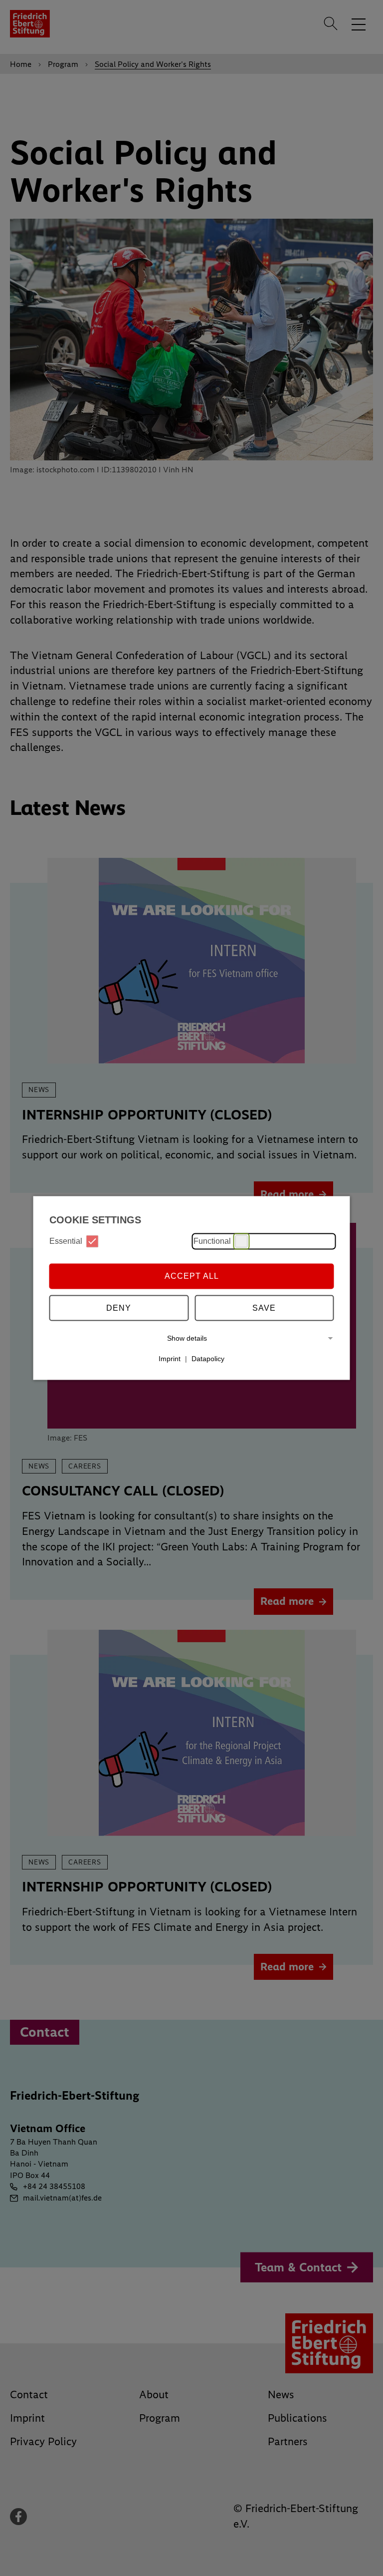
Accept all (192, 1276)
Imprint (170, 1359)
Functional (212, 1241)
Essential (66, 1241)
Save (264, 1308)
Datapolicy (208, 1359)
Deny (119, 1308)
